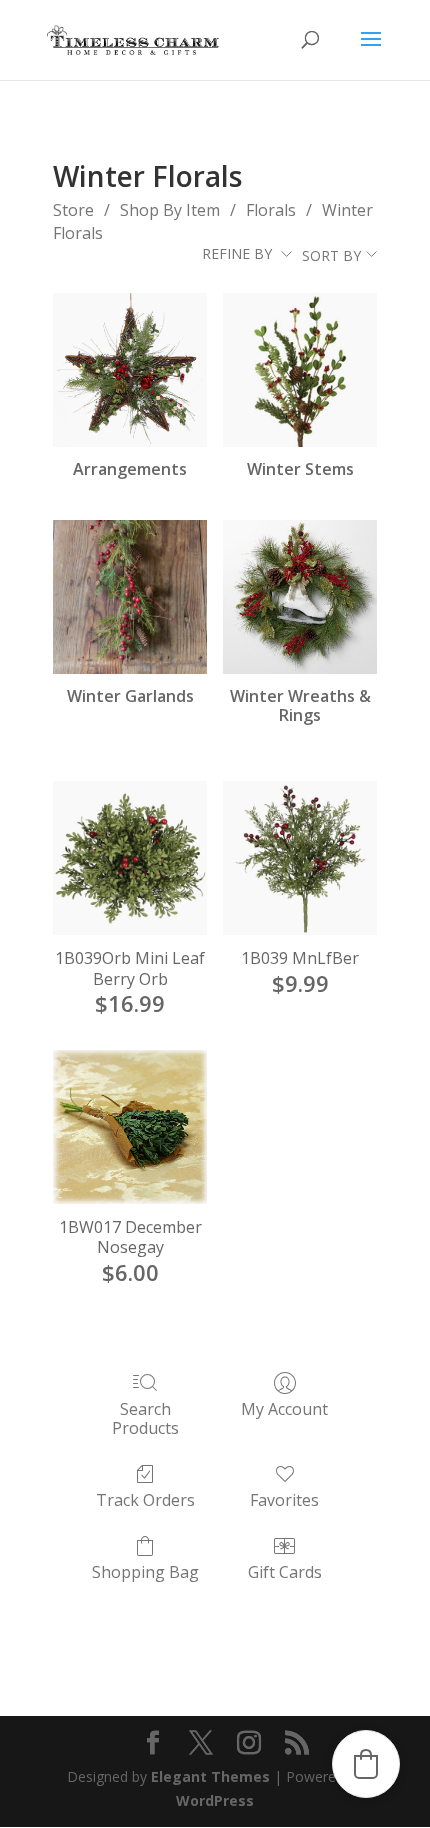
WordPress (215, 1800)
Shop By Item (170, 210)
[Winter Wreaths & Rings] (300, 597)
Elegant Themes (210, 1776)
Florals (271, 210)
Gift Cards (285, 1571)
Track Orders (145, 1499)
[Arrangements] (130, 370)
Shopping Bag (145, 1571)
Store (73, 210)
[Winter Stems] (300, 370)
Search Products (145, 1418)
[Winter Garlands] (130, 597)
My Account (284, 1408)
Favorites (284, 1499)
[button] (366, 1764)
